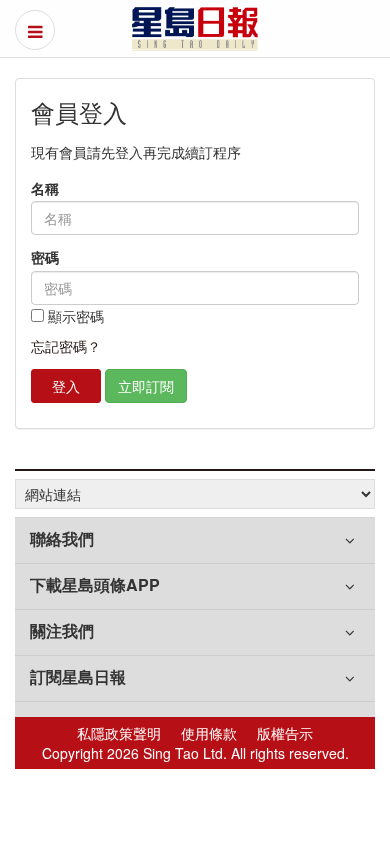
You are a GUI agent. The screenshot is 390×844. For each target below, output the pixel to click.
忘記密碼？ (66, 346)
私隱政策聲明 (119, 733)
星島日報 (195, 29)
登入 (66, 386)
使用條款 (209, 733)
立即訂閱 (146, 386)
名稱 (45, 188)
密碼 (45, 257)
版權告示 (285, 733)
